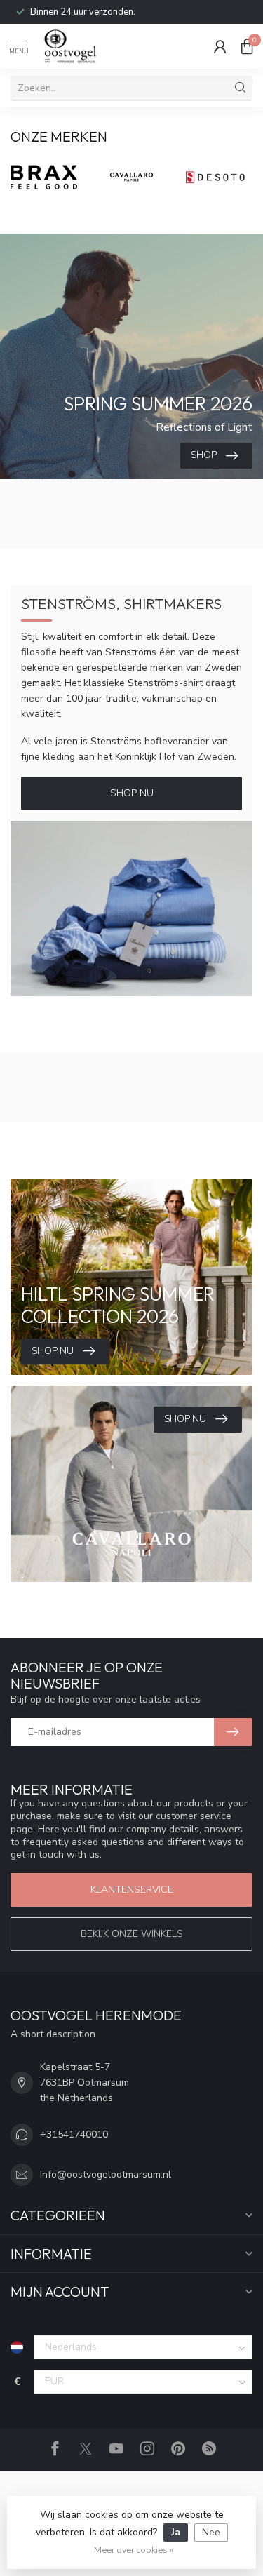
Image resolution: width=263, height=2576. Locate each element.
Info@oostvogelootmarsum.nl (106, 2174)
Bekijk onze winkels (132, 1934)
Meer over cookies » (134, 2550)
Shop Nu (132, 793)
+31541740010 (74, 2134)
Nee (211, 2532)
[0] (247, 46)
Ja (176, 2532)
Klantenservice (132, 1890)
